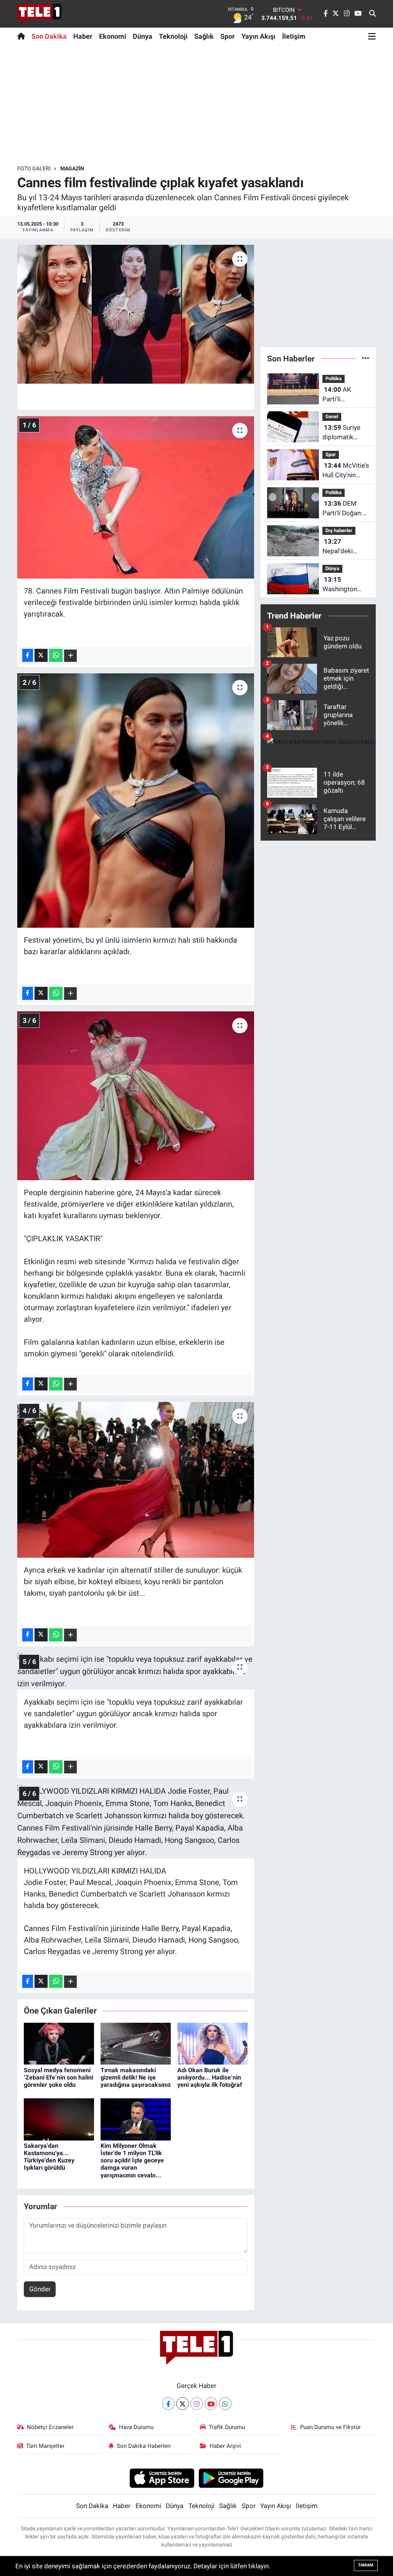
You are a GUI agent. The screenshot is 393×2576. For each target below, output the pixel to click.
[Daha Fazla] (70, 656)
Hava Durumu (136, 2427)
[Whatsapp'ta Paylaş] (56, 655)
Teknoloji (173, 36)
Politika (334, 378)
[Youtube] (211, 2404)
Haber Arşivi (225, 2446)
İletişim (294, 36)
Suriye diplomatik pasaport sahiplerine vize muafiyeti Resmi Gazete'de (346, 433)
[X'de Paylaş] (41, 655)
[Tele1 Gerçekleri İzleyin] (39, 14)
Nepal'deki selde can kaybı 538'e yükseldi (345, 547)
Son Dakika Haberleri (144, 2446)
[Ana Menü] (372, 36)
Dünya (143, 36)
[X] (182, 2404)
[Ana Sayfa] (23, 36)
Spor (228, 36)
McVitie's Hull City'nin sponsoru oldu (346, 471)
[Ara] (372, 14)
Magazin (72, 168)
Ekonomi (113, 36)
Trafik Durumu (227, 2427)
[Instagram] (197, 2404)
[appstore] (162, 2478)
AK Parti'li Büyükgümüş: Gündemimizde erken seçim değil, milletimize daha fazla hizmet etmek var (344, 395)
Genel (332, 416)
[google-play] (231, 2478)
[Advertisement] (196, 105)
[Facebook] (168, 2404)
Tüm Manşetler (45, 2446)
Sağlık (204, 36)
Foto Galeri (34, 168)
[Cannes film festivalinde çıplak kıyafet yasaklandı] (136, 314)
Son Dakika (49, 36)
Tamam (366, 2565)
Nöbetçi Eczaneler (50, 2427)
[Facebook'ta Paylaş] (28, 655)
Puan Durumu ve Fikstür (330, 2427)
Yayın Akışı (258, 36)
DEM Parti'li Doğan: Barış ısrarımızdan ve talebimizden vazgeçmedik (344, 509)
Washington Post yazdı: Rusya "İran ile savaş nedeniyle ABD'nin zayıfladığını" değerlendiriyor (345, 585)
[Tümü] (366, 358)
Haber (83, 36)
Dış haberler (339, 530)
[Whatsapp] (225, 2404)
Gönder (40, 2289)
